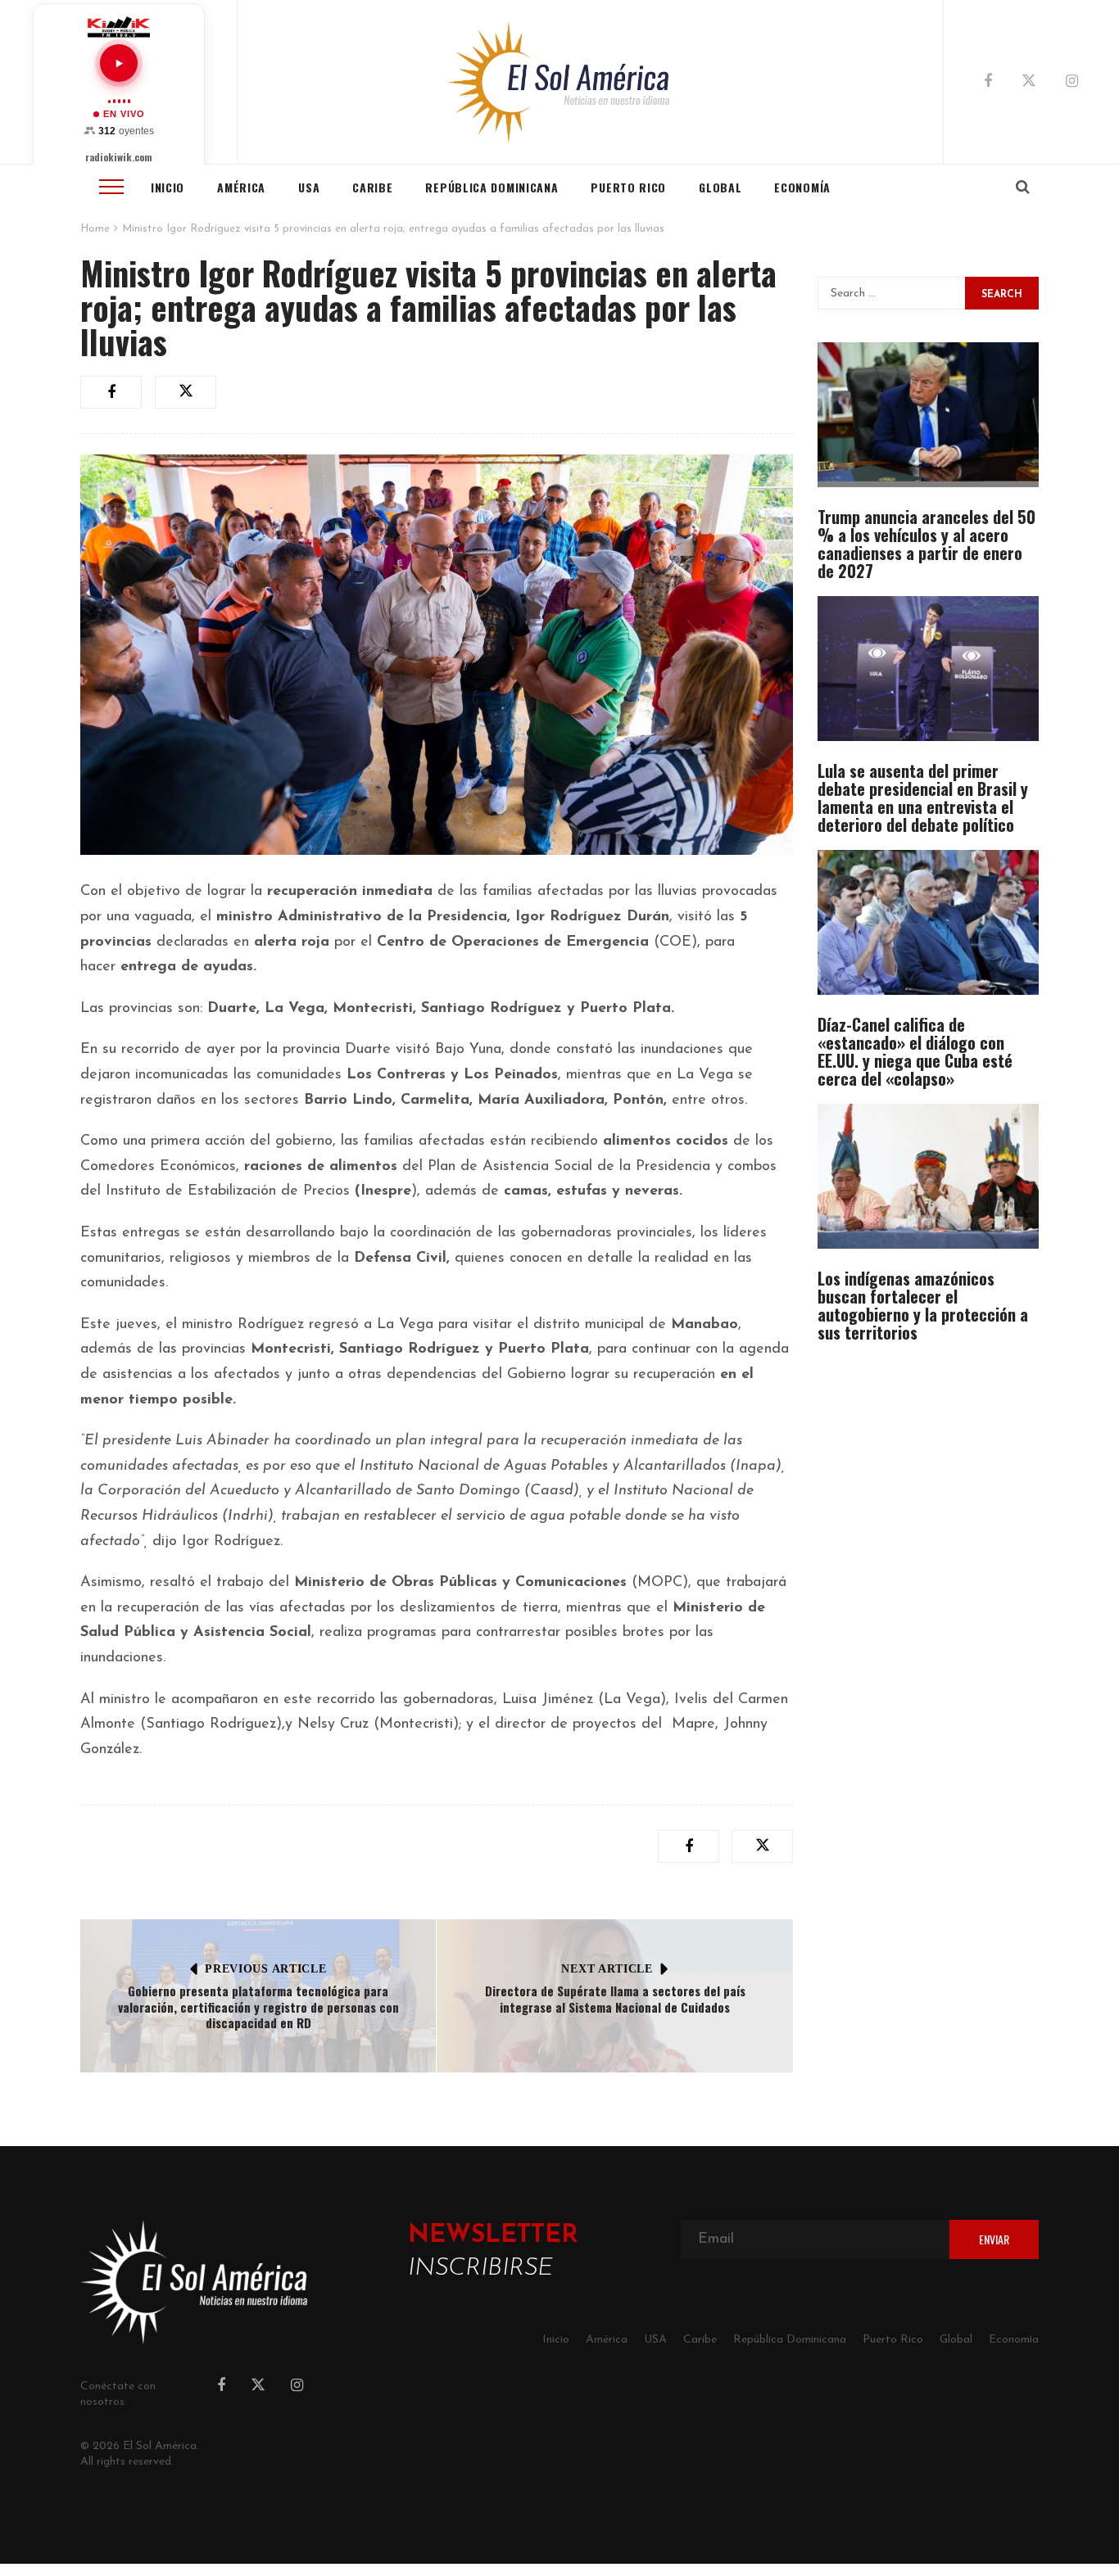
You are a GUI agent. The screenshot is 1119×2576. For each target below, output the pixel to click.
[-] (559, 82)
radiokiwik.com (119, 157)
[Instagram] (1072, 83)
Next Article (607, 1969)
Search (1002, 295)
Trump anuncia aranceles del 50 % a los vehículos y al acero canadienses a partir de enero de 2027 (926, 544)
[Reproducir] (119, 63)
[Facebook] (988, 83)
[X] (1029, 84)
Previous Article (265, 1969)
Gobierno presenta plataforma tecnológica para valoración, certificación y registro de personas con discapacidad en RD (258, 2007)
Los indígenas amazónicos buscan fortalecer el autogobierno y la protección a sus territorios (923, 1305)
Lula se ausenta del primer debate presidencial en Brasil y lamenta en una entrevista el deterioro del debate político (923, 798)
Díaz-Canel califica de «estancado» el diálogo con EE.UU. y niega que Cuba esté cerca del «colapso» (915, 1051)
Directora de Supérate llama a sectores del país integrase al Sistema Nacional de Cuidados (615, 1999)
